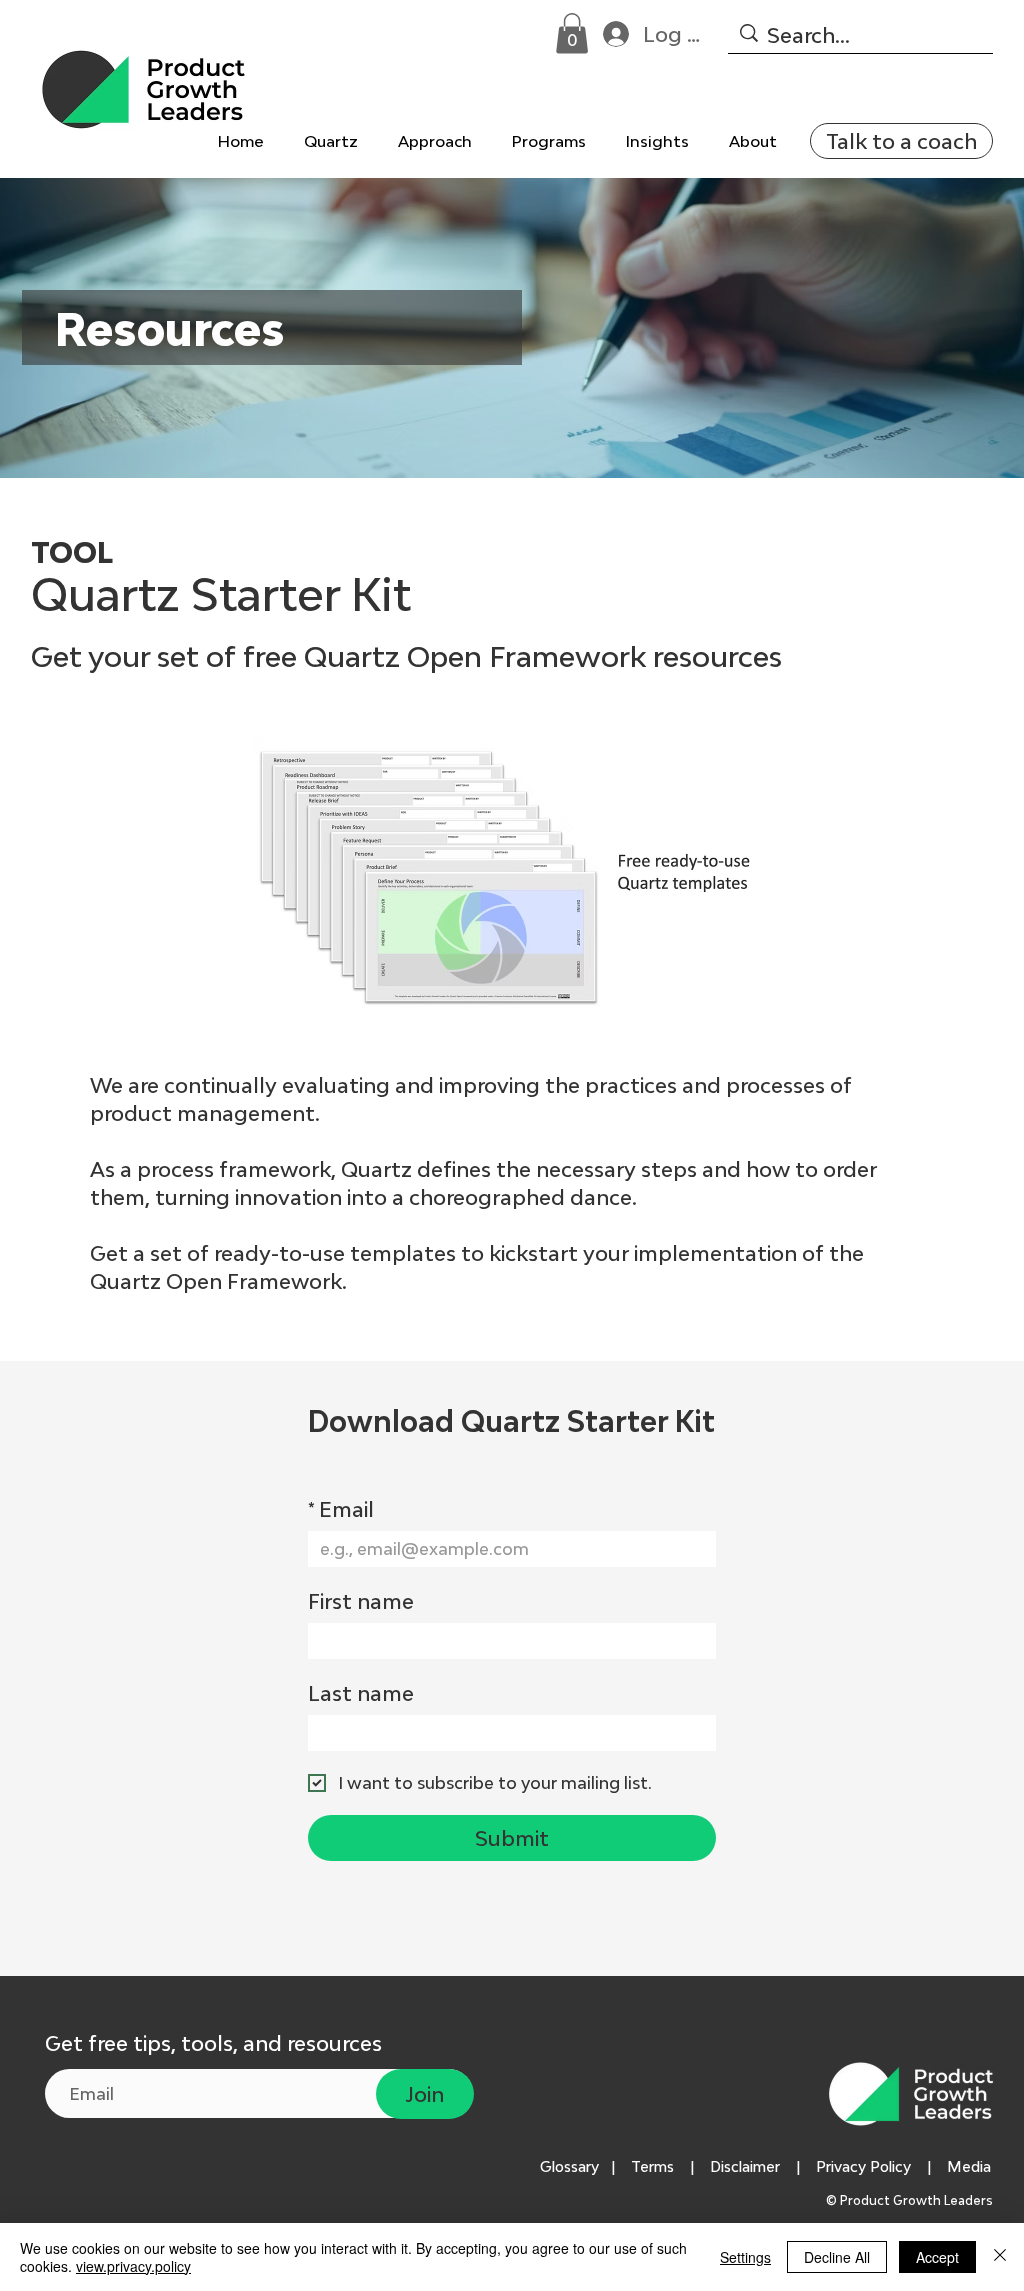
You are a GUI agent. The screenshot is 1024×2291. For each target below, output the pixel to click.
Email (341, 1509)
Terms (652, 2166)
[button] (572, 33)
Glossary (569, 2166)
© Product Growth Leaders (911, 2200)
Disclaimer (745, 2166)
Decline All (837, 2257)
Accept (937, 2257)
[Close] (1000, 2257)
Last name (361, 1693)
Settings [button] (745, 2257)
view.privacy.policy (133, 2266)
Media (973, 2166)
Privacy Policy (863, 2166)
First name (361, 1601)
